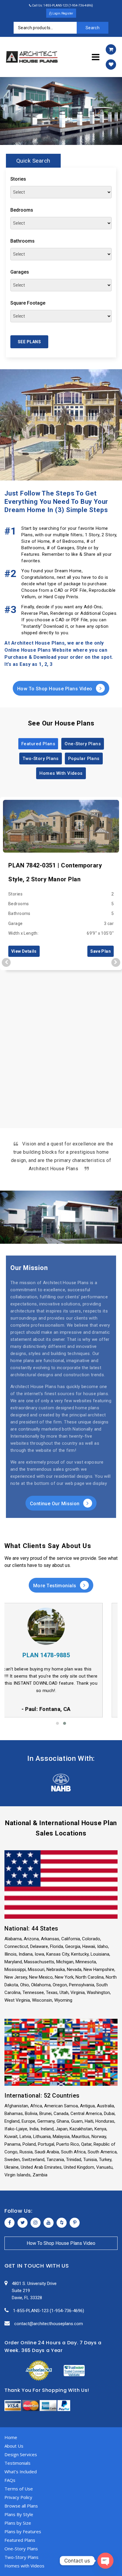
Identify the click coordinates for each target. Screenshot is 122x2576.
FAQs (10, 2480)
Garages (20, 272)
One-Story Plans (83, 744)
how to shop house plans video (61, 2243)
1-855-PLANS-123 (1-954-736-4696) (49, 2311)
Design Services (21, 2454)
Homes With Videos (61, 773)
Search (93, 28)
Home (11, 2437)
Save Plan (101, 951)
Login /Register (62, 13)
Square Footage (28, 303)
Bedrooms (22, 210)
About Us (14, 2446)
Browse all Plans (21, 2506)
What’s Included (21, 2472)
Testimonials (17, 2463)
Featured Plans (38, 744)
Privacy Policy (18, 2497)
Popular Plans (84, 759)
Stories (18, 179)
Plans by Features (23, 2531)
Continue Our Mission (55, 1504)
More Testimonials (55, 1586)
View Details (24, 951)
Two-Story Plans (41, 759)
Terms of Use (19, 2489)
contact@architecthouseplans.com (49, 2324)
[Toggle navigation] (96, 57)
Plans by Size (18, 2523)
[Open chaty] (105, 2561)
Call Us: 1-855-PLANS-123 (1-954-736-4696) (62, 5)
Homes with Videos (24, 2566)
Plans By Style (19, 2514)
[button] (57, 1723)
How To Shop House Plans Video (56, 689)
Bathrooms (23, 241)
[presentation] (6, 962)
